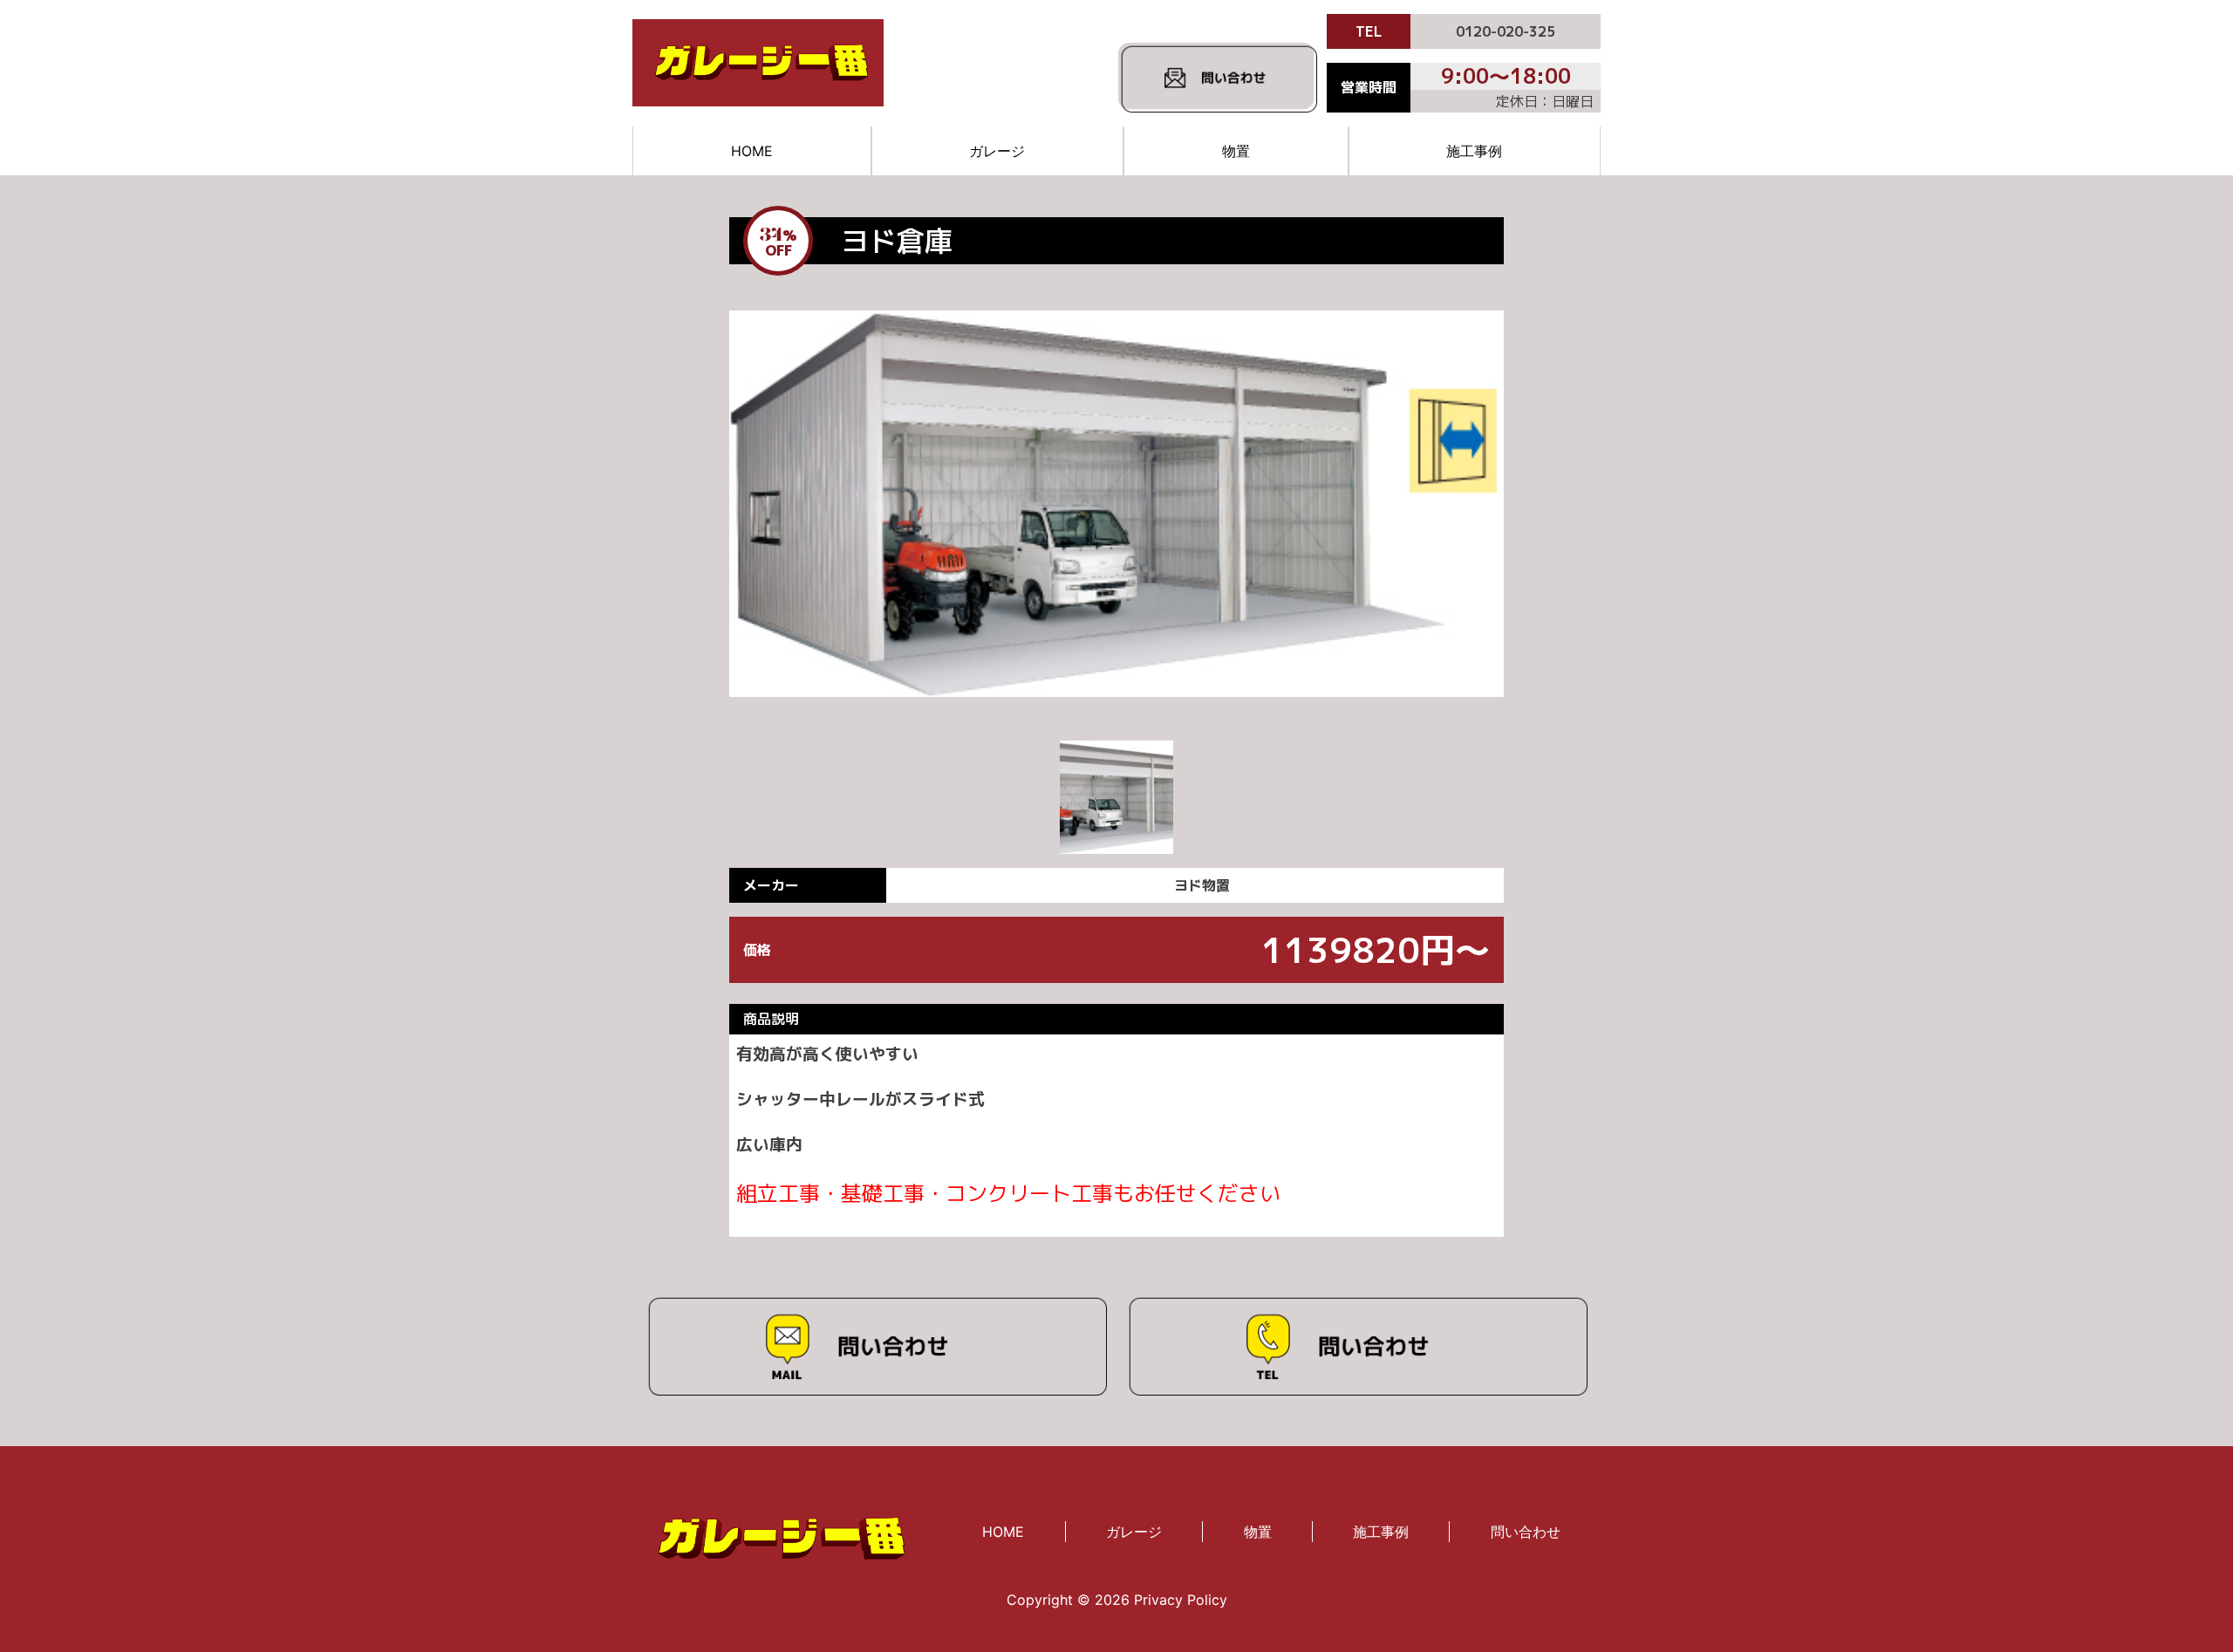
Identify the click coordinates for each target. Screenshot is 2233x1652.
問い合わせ (1526, 1532)
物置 (1236, 151)
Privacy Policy (1181, 1600)
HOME (752, 151)
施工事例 (1474, 151)
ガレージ (997, 151)
